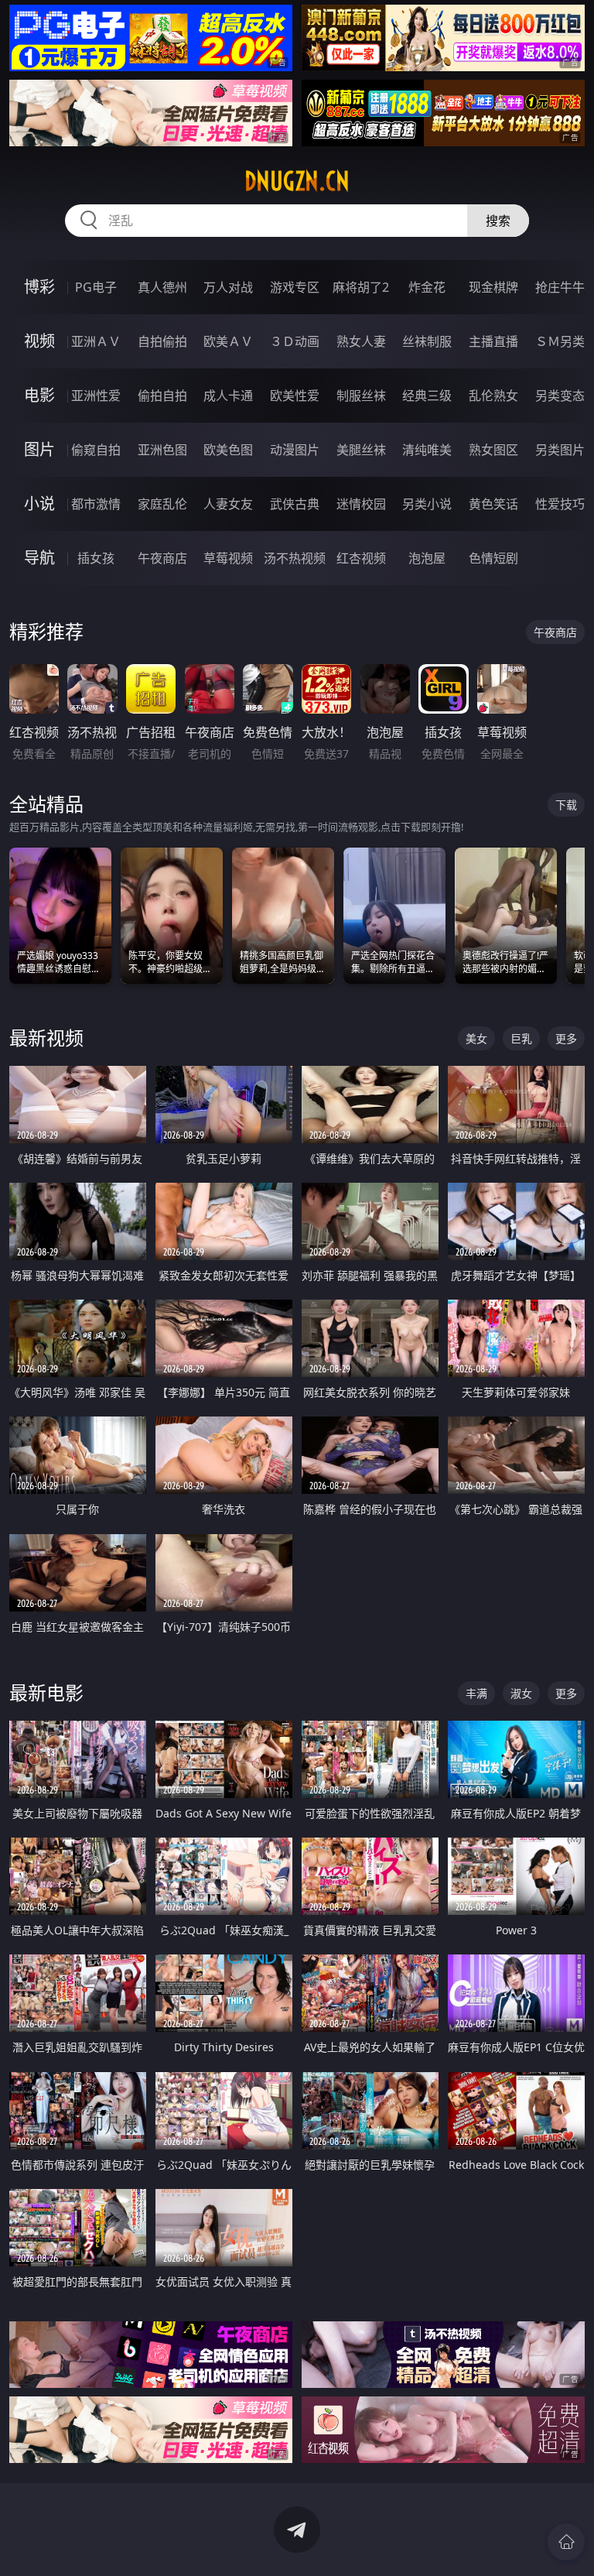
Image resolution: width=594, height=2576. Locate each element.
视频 (39, 341)
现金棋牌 (493, 287)
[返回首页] (566, 2542)
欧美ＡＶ (228, 341)
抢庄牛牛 (560, 287)
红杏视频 (361, 558)
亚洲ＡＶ (96, 341)
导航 (39, 558)
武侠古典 (295, 504)
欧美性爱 (295, 396)
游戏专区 (295, 287)
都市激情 (96, 504)
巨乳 (521, 1038)
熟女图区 (493, 450)
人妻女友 (228, 504)
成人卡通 (228, 396)
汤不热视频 (295, 558)
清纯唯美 (427, 450)
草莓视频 (228, 558)
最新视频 (46, 1038)
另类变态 (560, 396)
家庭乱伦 (162, 504)
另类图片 (560, 450)
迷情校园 (361, 504)
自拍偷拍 (162, 341)
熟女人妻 (361, 341)
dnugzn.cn (297, 181)
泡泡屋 (427, 558)
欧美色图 (228, 450)
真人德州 (162, 287)
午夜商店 (162, 558)
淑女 (521, 1693)
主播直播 (493, 341)
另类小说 (427, 504)
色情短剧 (493, 558)
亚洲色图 (162, 450)
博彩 (39, 287)
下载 (566, 805)
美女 (476, 1038)
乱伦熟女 (493, 396)
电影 (39, 395)
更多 (566, 1038)
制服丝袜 (361, 396)
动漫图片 (295, 450)
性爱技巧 (560, 504)
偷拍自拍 (162, 396)
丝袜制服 (427, 341)
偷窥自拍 (96, 450)
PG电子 (96, 287)
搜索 (498, 221)
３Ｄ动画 (295, 341)
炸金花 (427, 287)
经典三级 (427, 396)
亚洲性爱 (96, 396)
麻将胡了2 (361, 287)
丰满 (476, 1693)
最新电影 (46, 1692)
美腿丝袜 (361, 450)
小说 (39, 504)
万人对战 (228, 287)
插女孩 (96, 558)
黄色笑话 (493, 504)
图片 (39, 449)
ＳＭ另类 (560, 341)
